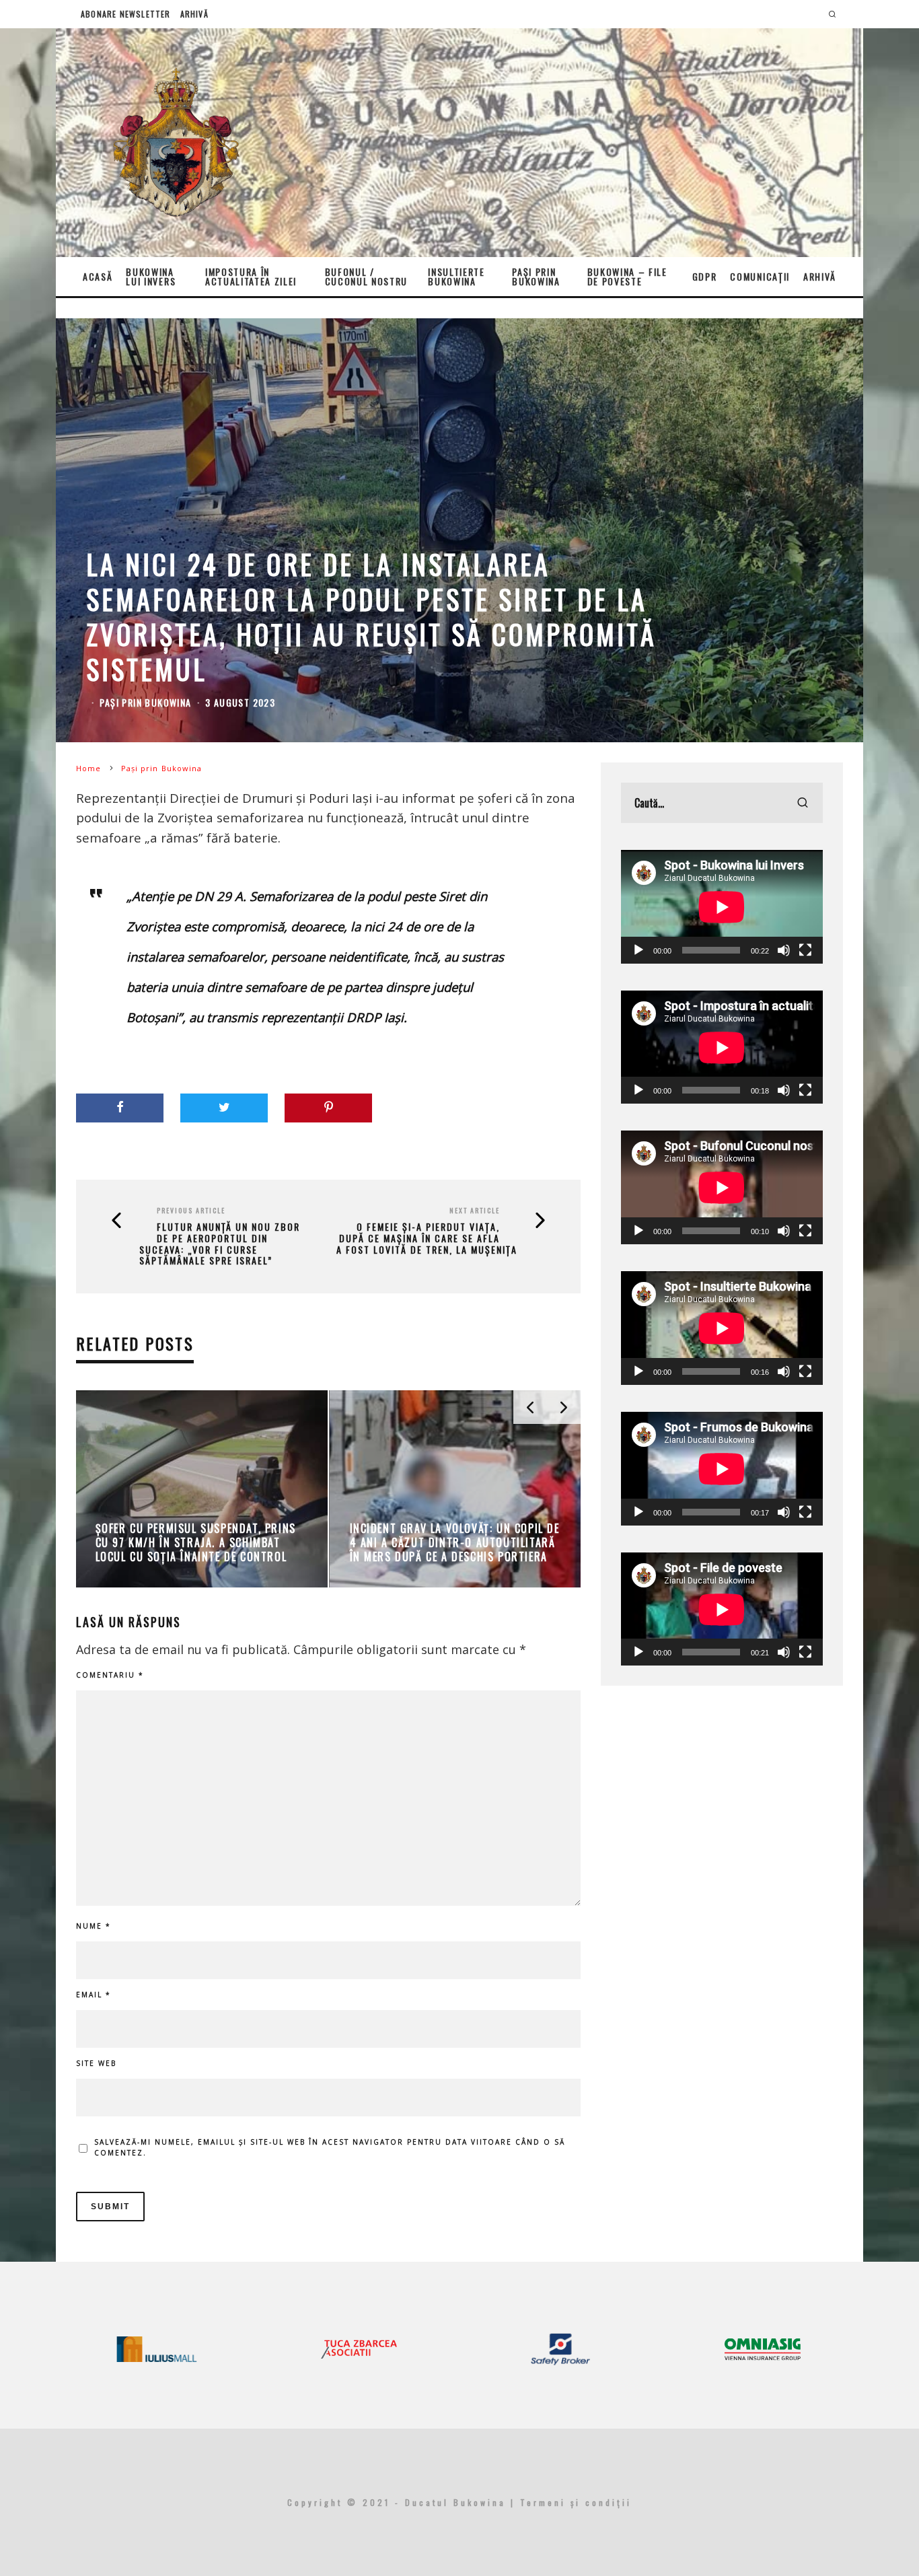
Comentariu (110, 1675)
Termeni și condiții (576, 2502)
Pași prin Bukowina (536, 276)
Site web (96, 2063)
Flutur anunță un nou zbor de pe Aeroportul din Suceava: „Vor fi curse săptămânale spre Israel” (220, 1244)
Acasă (98, 276)
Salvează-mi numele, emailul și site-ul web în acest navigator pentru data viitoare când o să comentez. (330, 2147)
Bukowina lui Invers (151, 276)
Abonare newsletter (126, 14)
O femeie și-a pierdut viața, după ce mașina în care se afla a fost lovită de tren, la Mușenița (427, 1238)
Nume (94, 1926)
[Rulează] (638, 950)
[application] (722, 907)
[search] (803, 803)
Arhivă (194, 14)
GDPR (705, 276)
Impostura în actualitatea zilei (251, 276)
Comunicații (760, 276)
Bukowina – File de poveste (627, 276)
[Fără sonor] (784, 950)
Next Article (475, 1210)
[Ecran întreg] (805, 950)
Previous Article (191, 1210)
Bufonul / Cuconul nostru (367, 276)
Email (94, 1995)
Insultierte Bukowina (456, 276)
